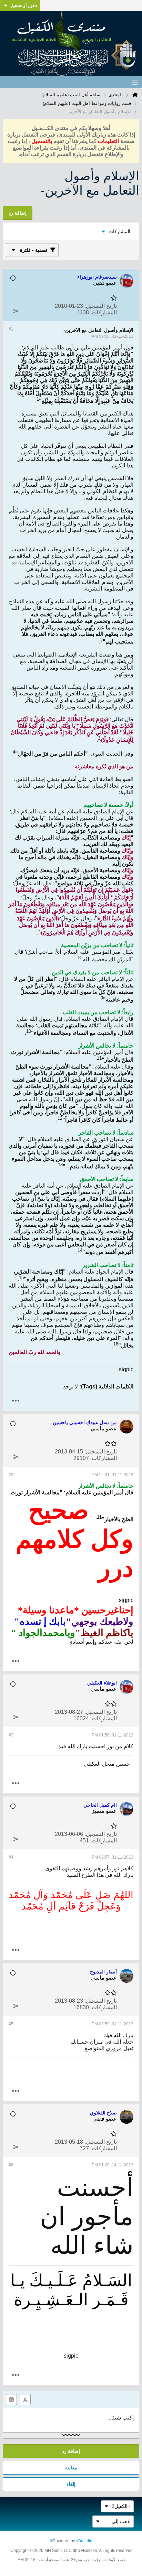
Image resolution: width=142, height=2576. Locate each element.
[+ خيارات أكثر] (16, 1401)
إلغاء (71, 2484)
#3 (11, 1735)
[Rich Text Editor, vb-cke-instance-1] (71, 2420)
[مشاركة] (16, 311)
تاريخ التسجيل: (101, 306)
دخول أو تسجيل (24, 6)
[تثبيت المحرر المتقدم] (25, 2400)
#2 (11, 1475)
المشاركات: (104, 312)
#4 (11, 1857)
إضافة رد (71, 2451)
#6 (11, 2165)
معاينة (71, 2468)
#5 (11, 2024)
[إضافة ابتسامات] (11, 2400)
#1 (11, 329)
